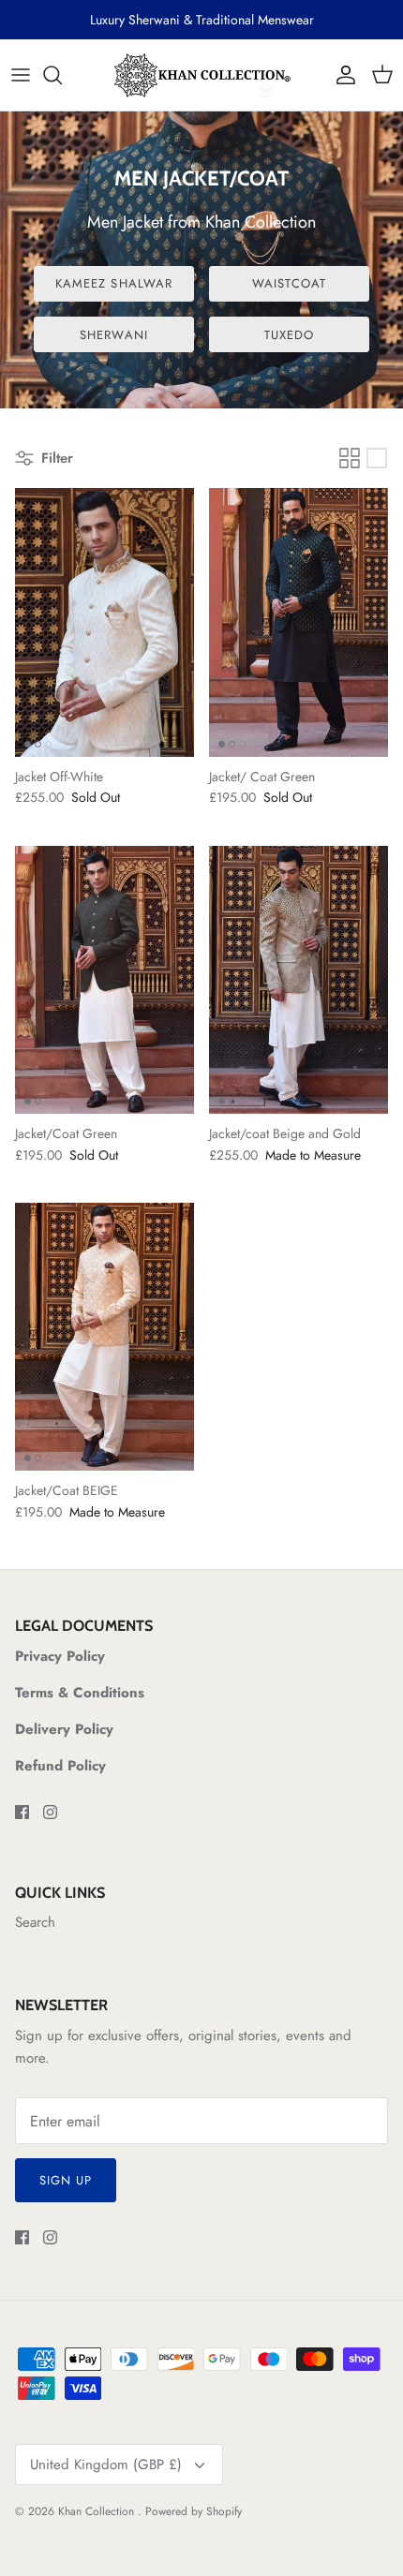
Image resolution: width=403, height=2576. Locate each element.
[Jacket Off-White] (104, 622)
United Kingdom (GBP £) (106, 2465)
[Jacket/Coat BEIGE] (104, 1337)
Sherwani (113, 335)
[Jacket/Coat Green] (104, 980)
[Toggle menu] (21, 75)
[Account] (341, 75)
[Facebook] (22, 1812)
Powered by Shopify (194, 2511)
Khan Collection (98, 2511)
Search (35, 1922)
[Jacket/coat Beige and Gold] (299, 980)
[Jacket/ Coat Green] (299, 622)
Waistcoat (289, 283)
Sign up (66, 2180)
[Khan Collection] (201, 75)
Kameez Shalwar (114, 283)
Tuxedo (289, 335)
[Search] (62, 75)
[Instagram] (50, 1812)
